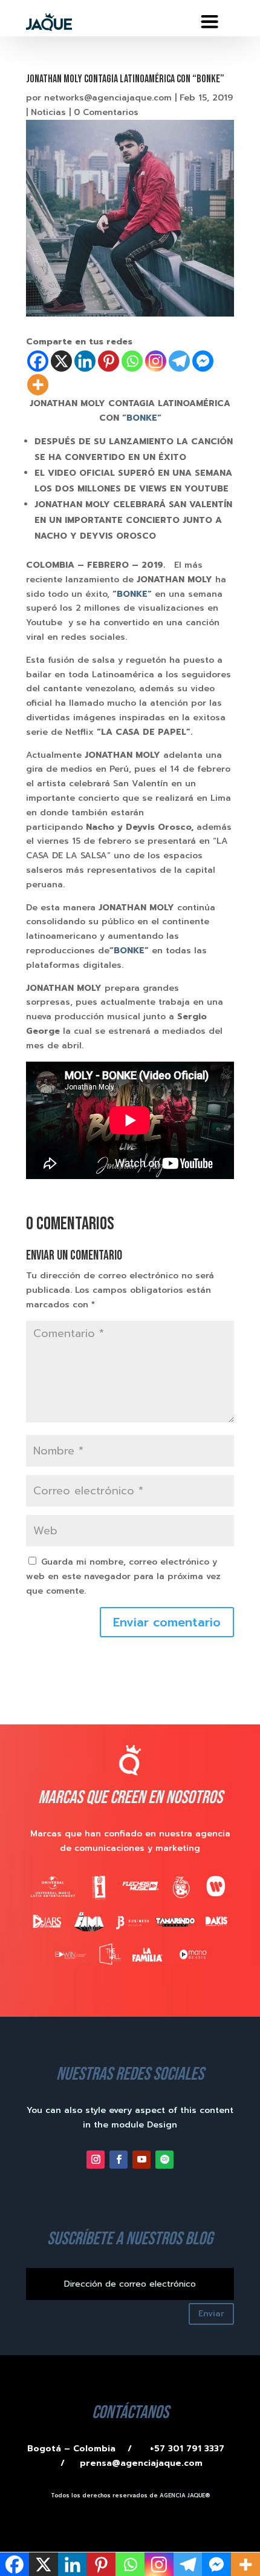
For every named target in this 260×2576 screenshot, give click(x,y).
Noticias (48, 112)
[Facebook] (38, 361)
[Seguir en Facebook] (119, 2160)
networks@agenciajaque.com (108, 98)
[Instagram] (156, 361)
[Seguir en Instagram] (96, 2160)
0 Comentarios (106, 112)
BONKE (142, 418)
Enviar (211, 2314)
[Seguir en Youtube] (141, 2160)
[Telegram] (179, 361)
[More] (38, 385)
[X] (61, 361)
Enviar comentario (167, 1622)
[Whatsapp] (132, 361)
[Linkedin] (85, 361)
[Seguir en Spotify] (164, 2160)
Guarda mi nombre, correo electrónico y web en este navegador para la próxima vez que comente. (123, 1576)
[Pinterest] (109, 361)
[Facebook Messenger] (203, 361)
